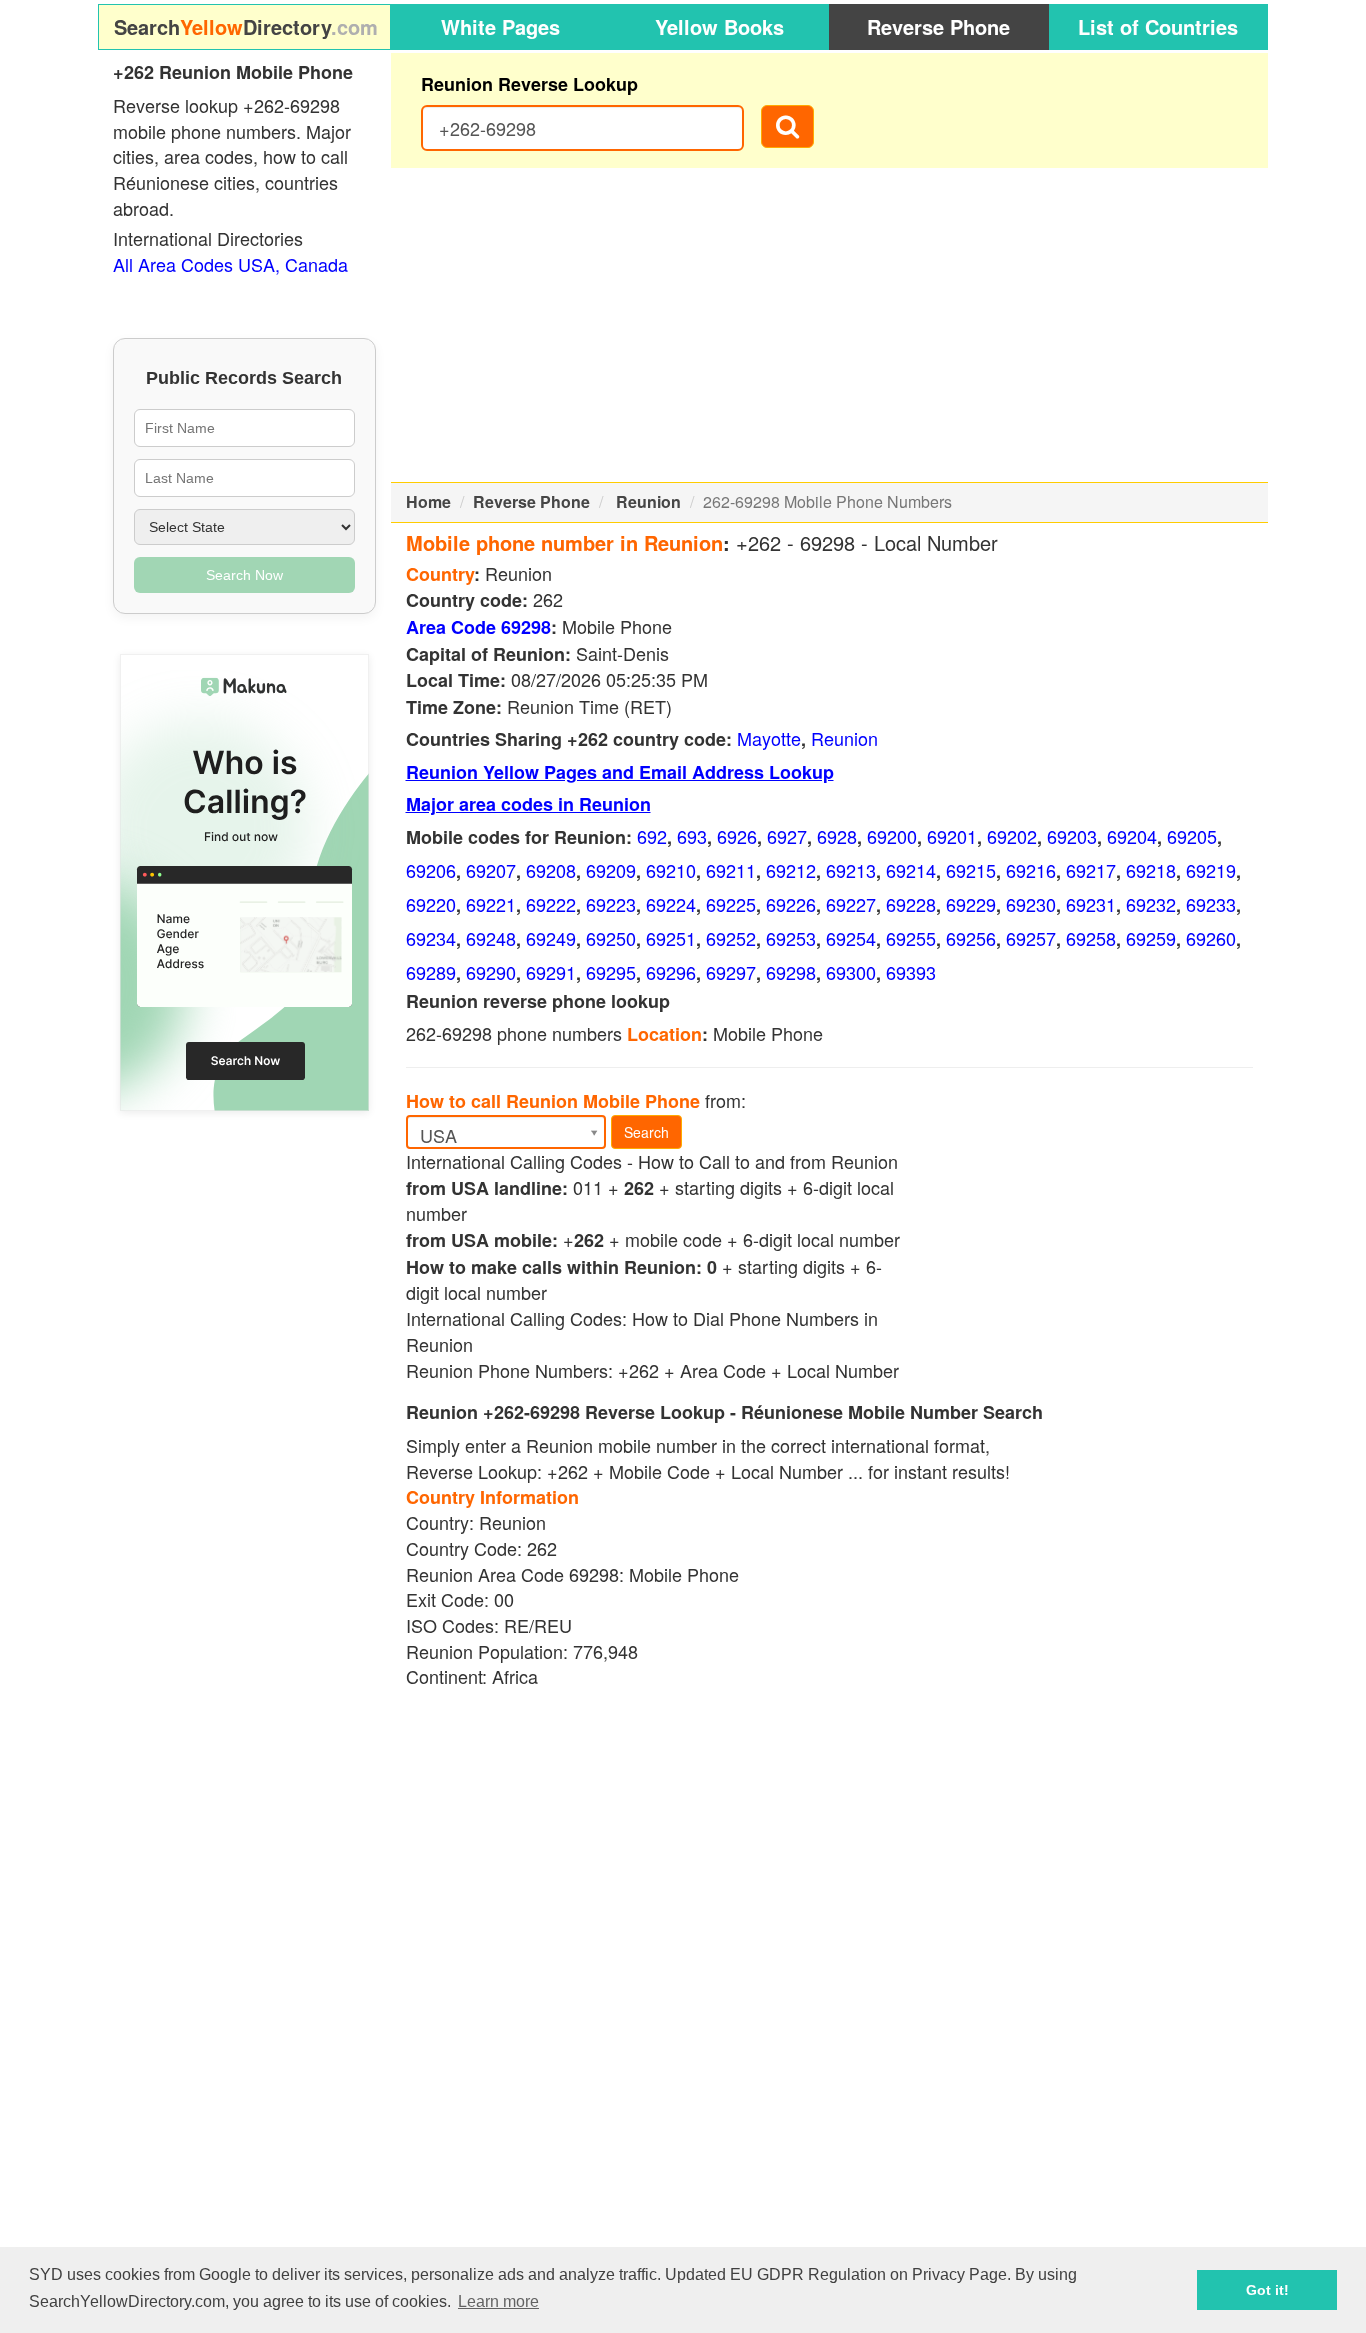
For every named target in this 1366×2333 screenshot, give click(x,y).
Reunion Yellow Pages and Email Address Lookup (620, 772)
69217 (1091, 870)
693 (692, 836)
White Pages (500, 26)
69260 (1211, 938)
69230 (1031, 904)
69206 (431, 870)
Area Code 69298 (478, 627)
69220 (431, 904)
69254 (851, 938)
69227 (851, 904)
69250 (611, 938)
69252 (731, 938)
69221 (491, 904)
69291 (551, 972)
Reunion (648, 501)
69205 (1192, 836)
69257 (1031, 938)
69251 (671, 938)
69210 (671, 870)
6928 (837, 836)
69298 (791, 972)
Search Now (244, 575)
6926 (737, 836)
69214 (911, 870)
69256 (971, 938)
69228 (911, 904)
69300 (851, 972)
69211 (731, 870)
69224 (671, 904)
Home (428, 501)
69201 (952, 836)
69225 (731, 904)
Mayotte (769, 738)
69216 (1031, 870)
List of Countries (1158, 26)
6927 (787, 836)
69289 (431, 972)
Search (646, 1132)
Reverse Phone (938, 26)
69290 (491, 972)
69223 (611, 904)
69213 (851, 870)
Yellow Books (719, 26)
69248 (491, 938)
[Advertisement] (830, 325)
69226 (791, 904)
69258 (1091, 938)
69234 (431, 938)
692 (652, 836)
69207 (491, 870)
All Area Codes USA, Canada (230, 264)
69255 (911, 938)
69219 (1211, 870)
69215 (971, 870)
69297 (731, 972)
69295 (611, 972)
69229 (971, 904)
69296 (671, 972)
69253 (791, 938)
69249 (551, 938)
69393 (911, 972)
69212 (791, 870)
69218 (1151, 870)
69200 (892, 836)
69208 (551, 870)
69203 (1072, 836)
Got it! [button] (1267, 2290)
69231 (1091, 904)
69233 (1211, 904)
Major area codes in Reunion (528, 804)
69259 (1151, 938)
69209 (611, 870)
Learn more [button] (498, 2301)
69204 (1132, 836)
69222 (551, 904)
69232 (1151, 904)
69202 (1012, 836)
